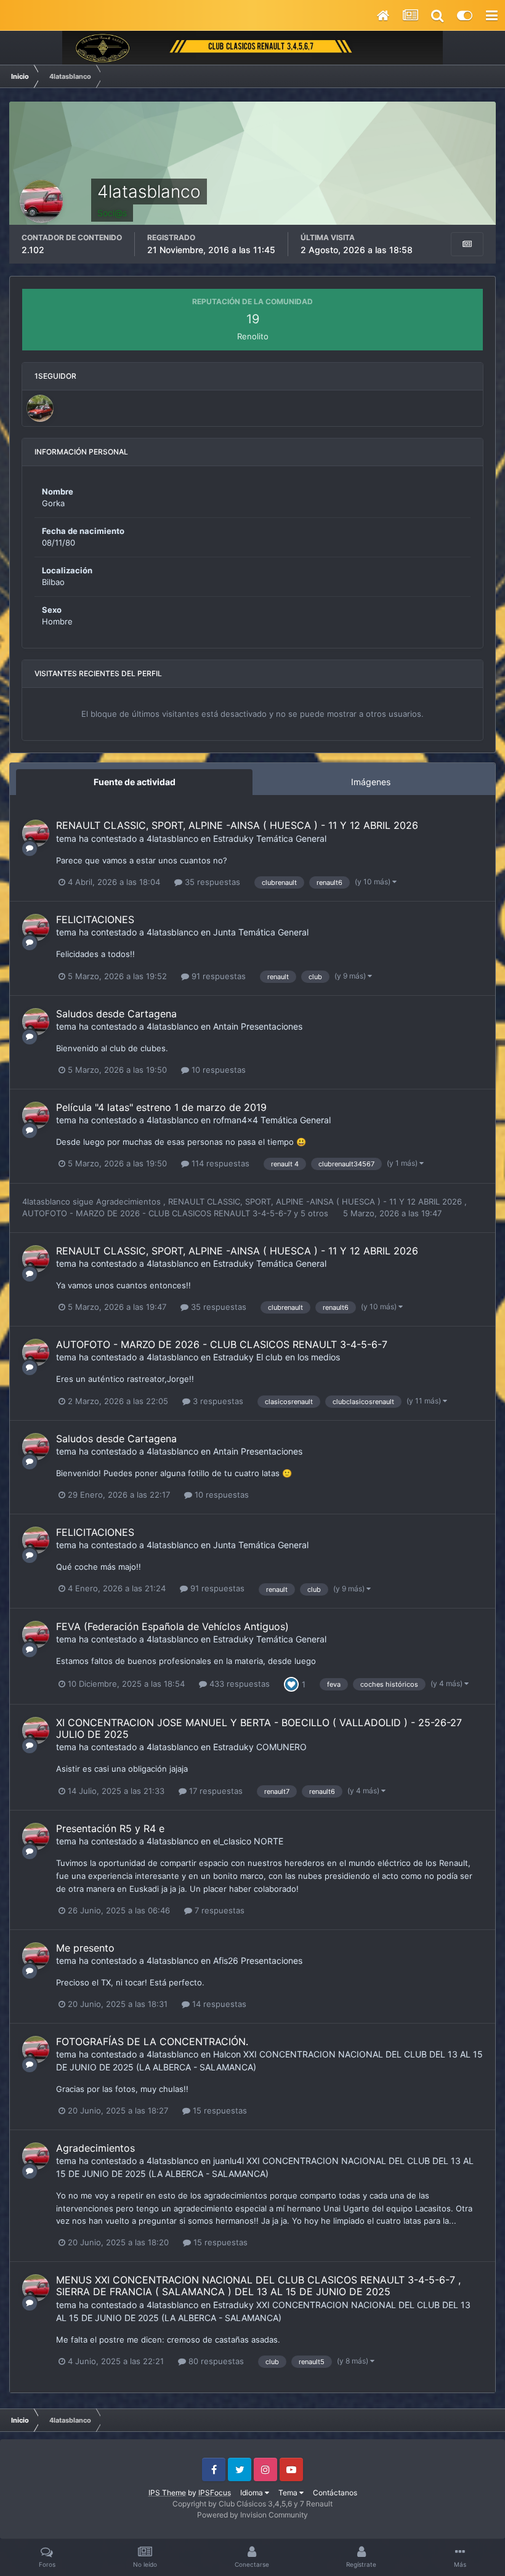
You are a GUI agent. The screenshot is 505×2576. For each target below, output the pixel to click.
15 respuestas (219, 2110)
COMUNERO (281, 1747)
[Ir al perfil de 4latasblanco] (36, 833)
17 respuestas (215, 1791)
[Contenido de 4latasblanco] (467, 244)
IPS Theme (167, 2493)
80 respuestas (215, 2361)
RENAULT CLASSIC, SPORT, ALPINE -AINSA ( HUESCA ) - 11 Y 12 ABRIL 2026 (237, 825)
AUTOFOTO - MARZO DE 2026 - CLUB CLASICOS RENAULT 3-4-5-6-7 (158, 1213)
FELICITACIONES (95, 919)
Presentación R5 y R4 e (110, 1828)
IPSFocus (215, 2493)
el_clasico (232, 1841)
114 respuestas (219, 1163)
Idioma (252, 2493)
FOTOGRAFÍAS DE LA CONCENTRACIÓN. (152, 2041)
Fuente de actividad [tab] (135, 782)
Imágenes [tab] (371, 782)
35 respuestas (211, 882)
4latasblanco (172, 838)
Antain (226, 1026)
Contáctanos (335, 2493)
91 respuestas (217, 976)
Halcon (227, 2054)
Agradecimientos (130, 1201)
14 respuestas (218, 2004)
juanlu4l (228, 2161)
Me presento (85, 1948)
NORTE (269, 1841)
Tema (289, 2493)
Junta (224, 932)
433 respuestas (238, 1684)
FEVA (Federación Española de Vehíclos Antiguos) (172, 1626)
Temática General (291, 838)
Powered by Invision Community (252, 2515)
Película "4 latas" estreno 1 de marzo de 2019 (161, 1107)
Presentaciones (272, 1026)
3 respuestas (217, 1401)
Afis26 (226, 1960)
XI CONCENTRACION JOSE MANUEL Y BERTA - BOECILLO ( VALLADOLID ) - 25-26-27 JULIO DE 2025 (259, 1728)
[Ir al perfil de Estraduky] (40, 408)
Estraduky (233, 838)
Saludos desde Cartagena (116, 1014)
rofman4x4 (236, 1120)
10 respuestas (217, 1070)
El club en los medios (298, 1357)
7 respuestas (218, 1910)
